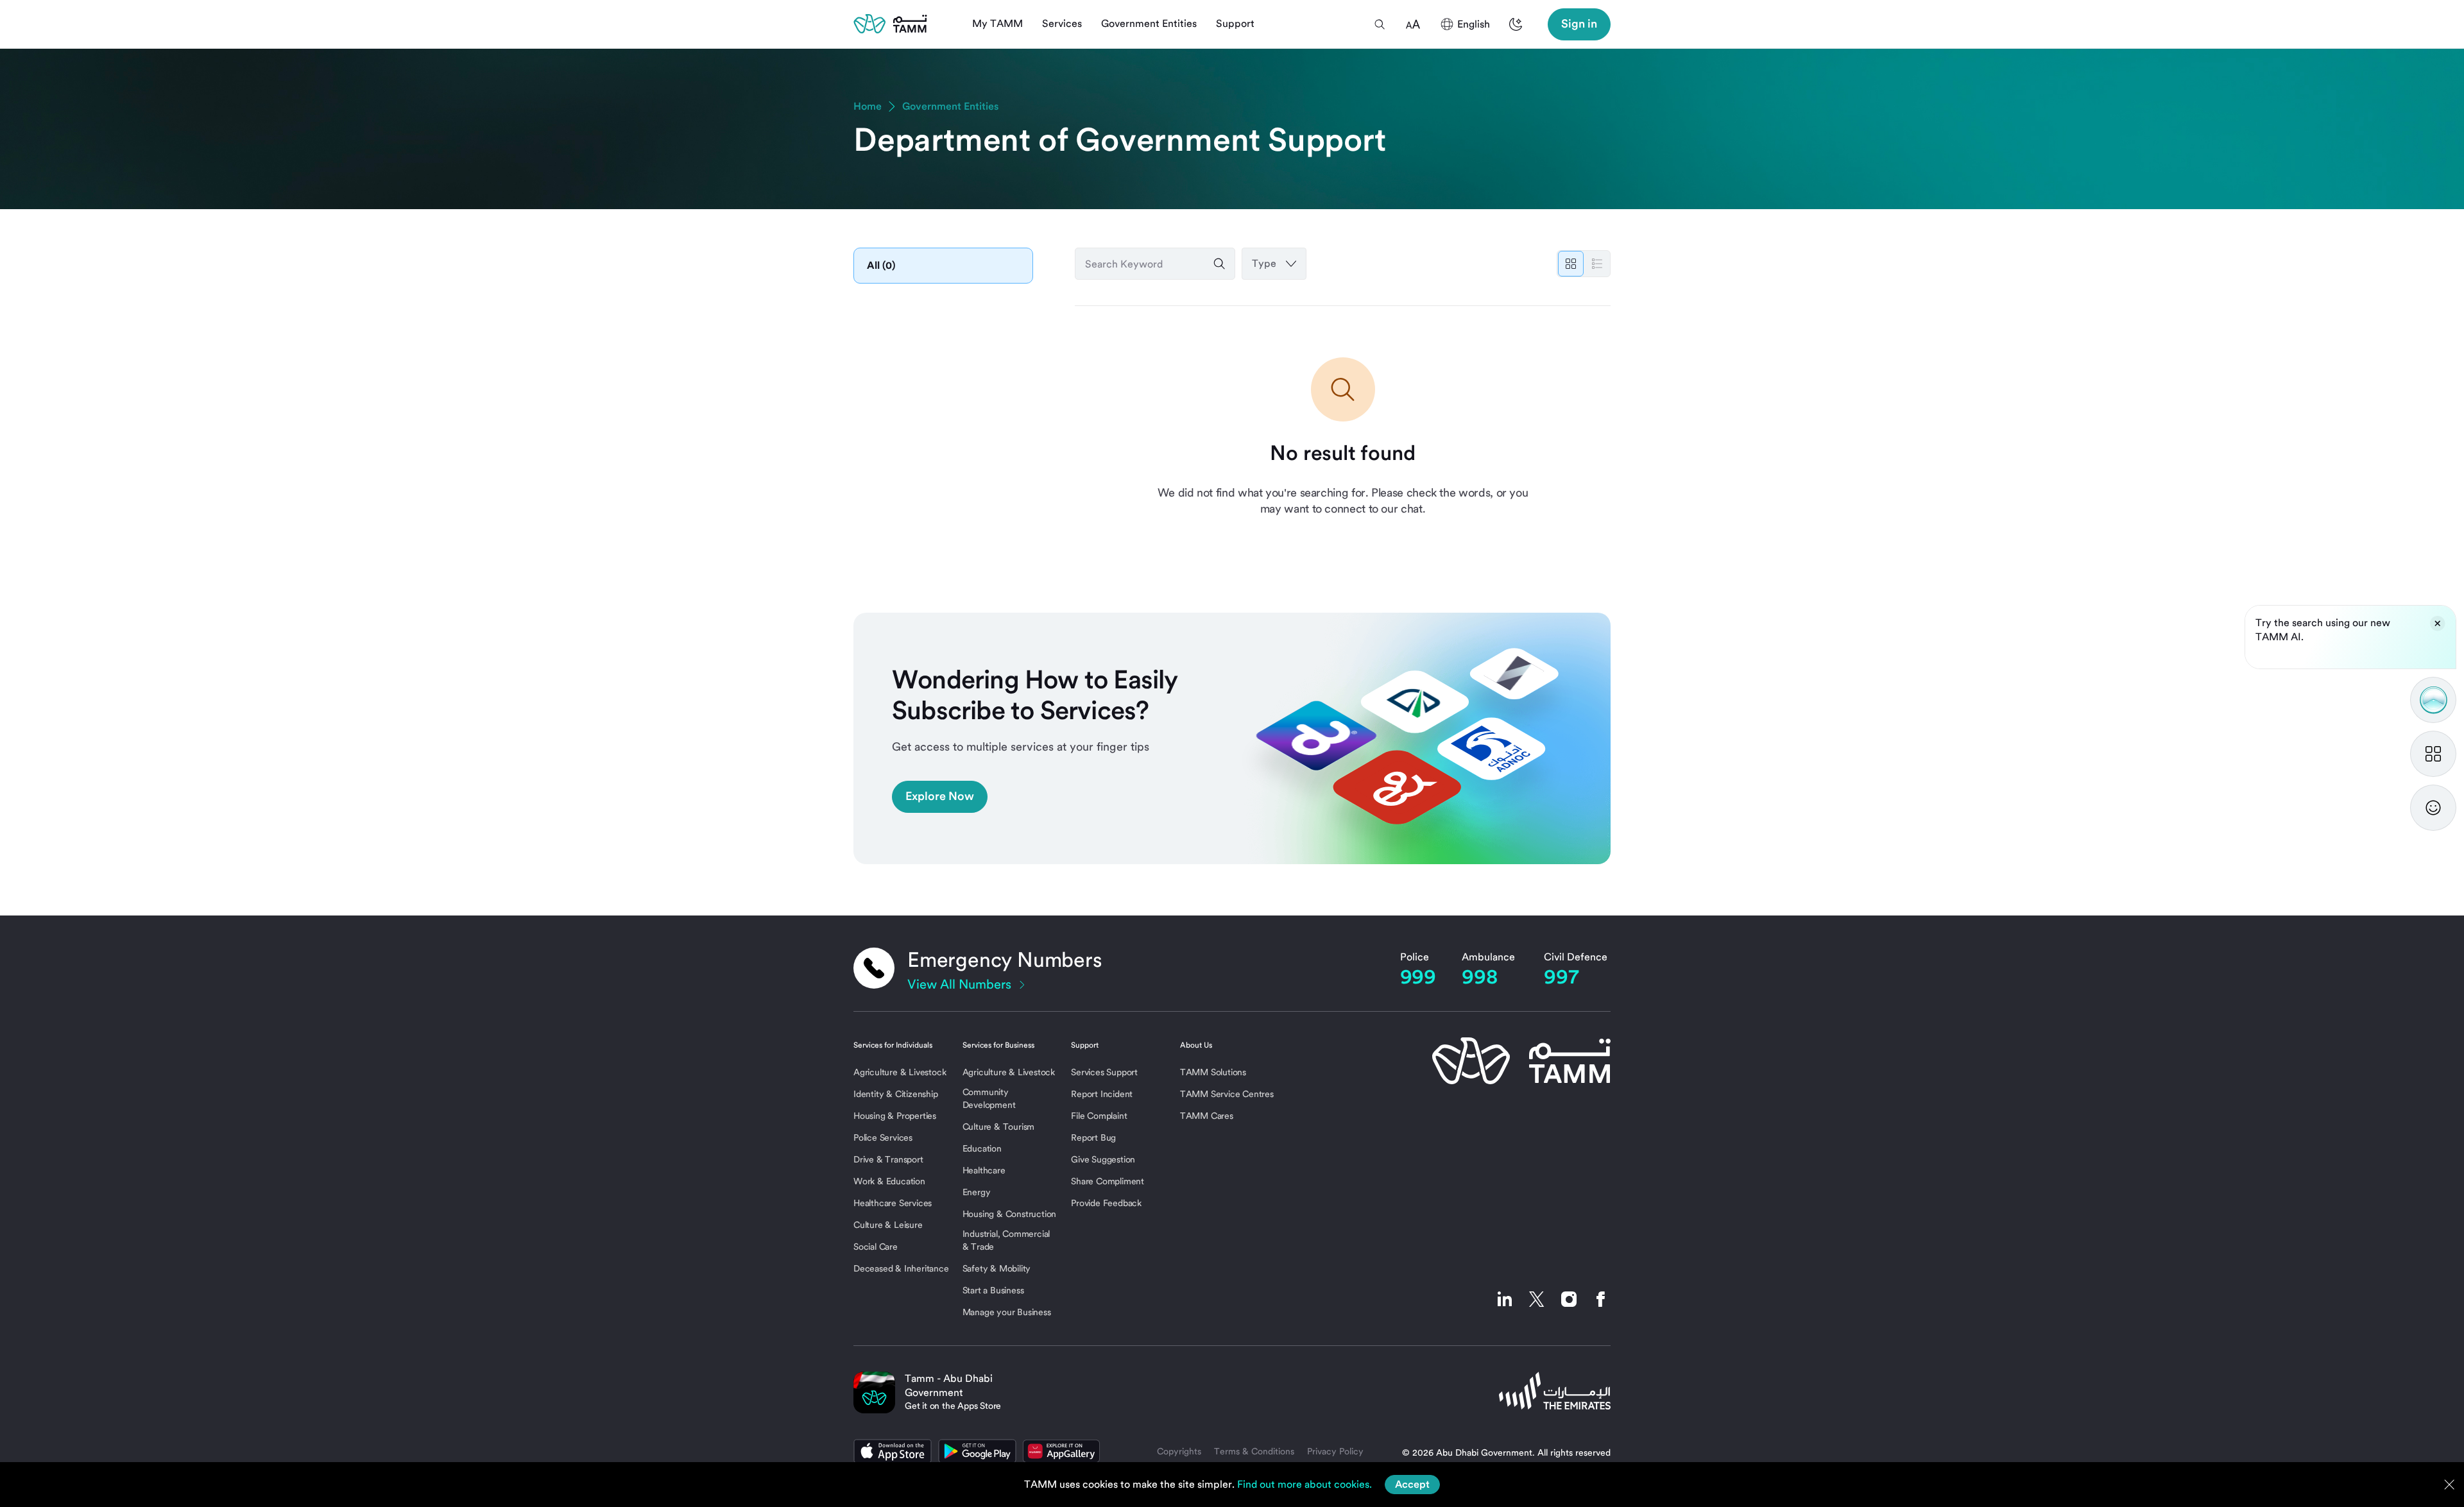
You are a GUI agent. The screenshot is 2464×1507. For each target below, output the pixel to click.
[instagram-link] (1569, 1299)
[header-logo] (890, 24)
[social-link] (1505, 1299)
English (1474, 24)
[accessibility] (1413, 24)
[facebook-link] (1598, 1299)
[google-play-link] (977, 1451)
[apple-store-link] (893, 1451)
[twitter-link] (1537, 1299)
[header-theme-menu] (1516, 24)
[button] (1380, 24)
